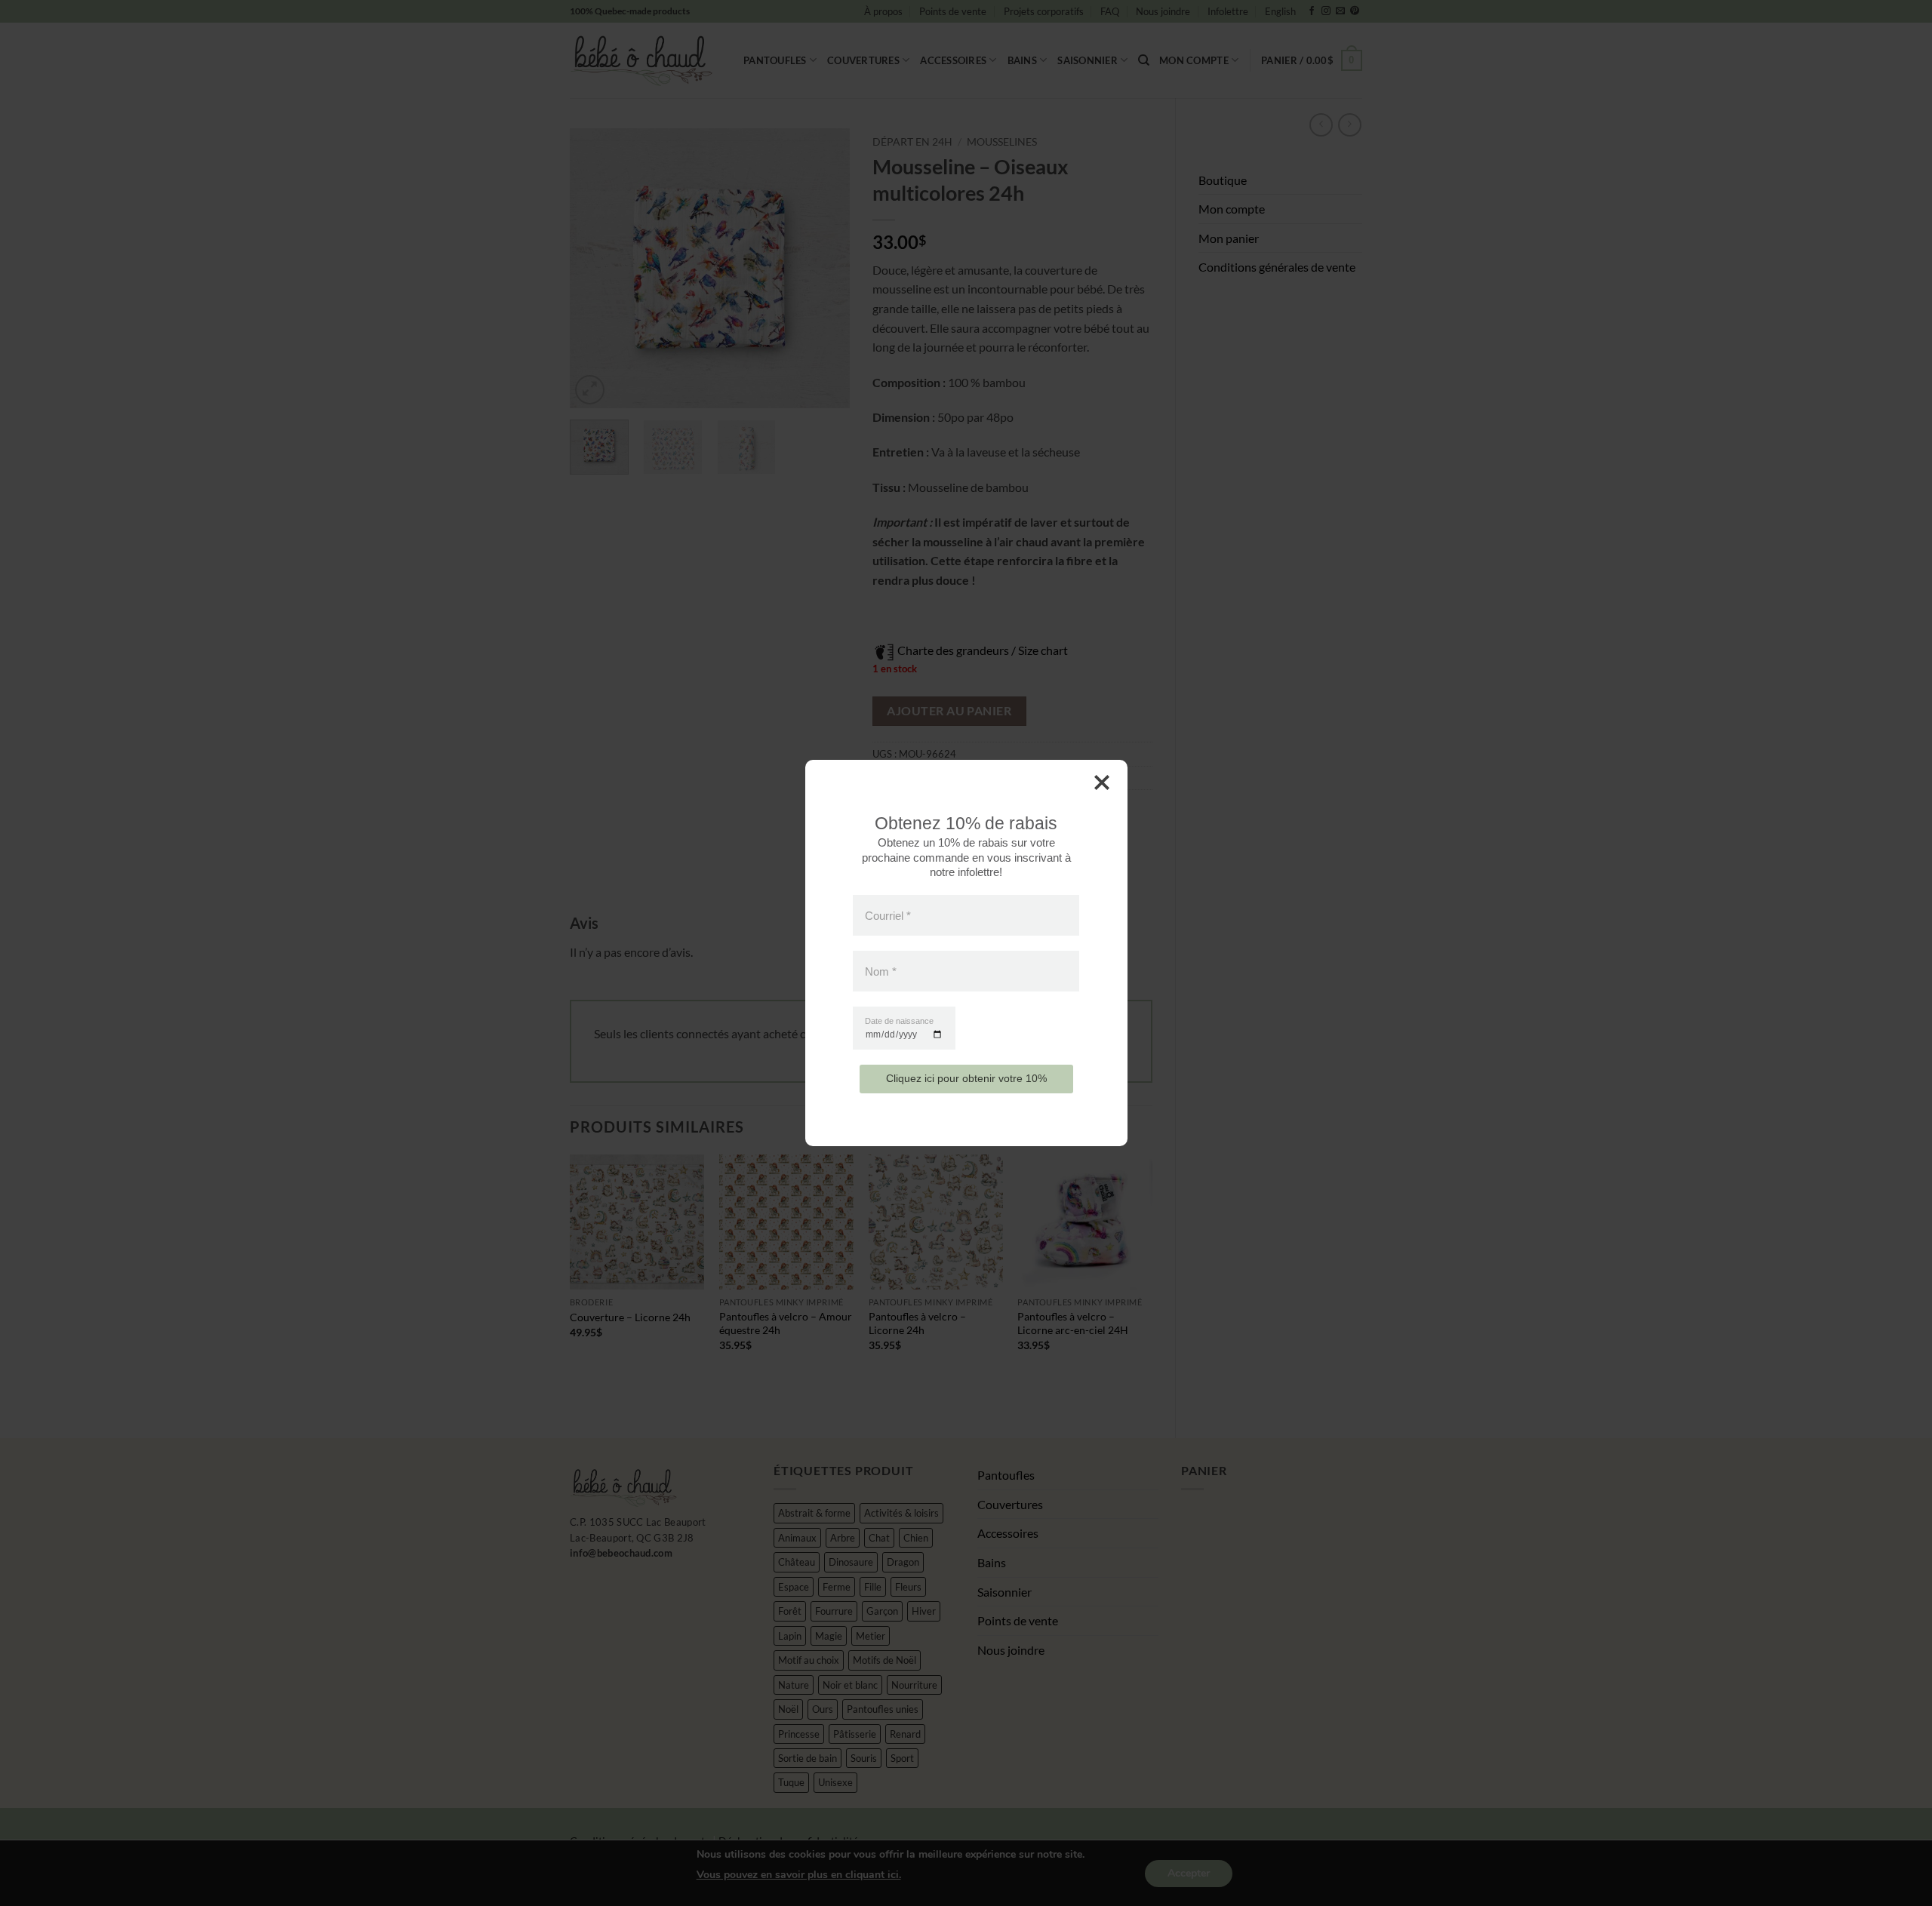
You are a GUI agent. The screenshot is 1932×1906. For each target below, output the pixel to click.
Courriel (888, 915)
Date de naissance (899, 1021)
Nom (881, 971)
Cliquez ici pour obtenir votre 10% (966, 1078)
